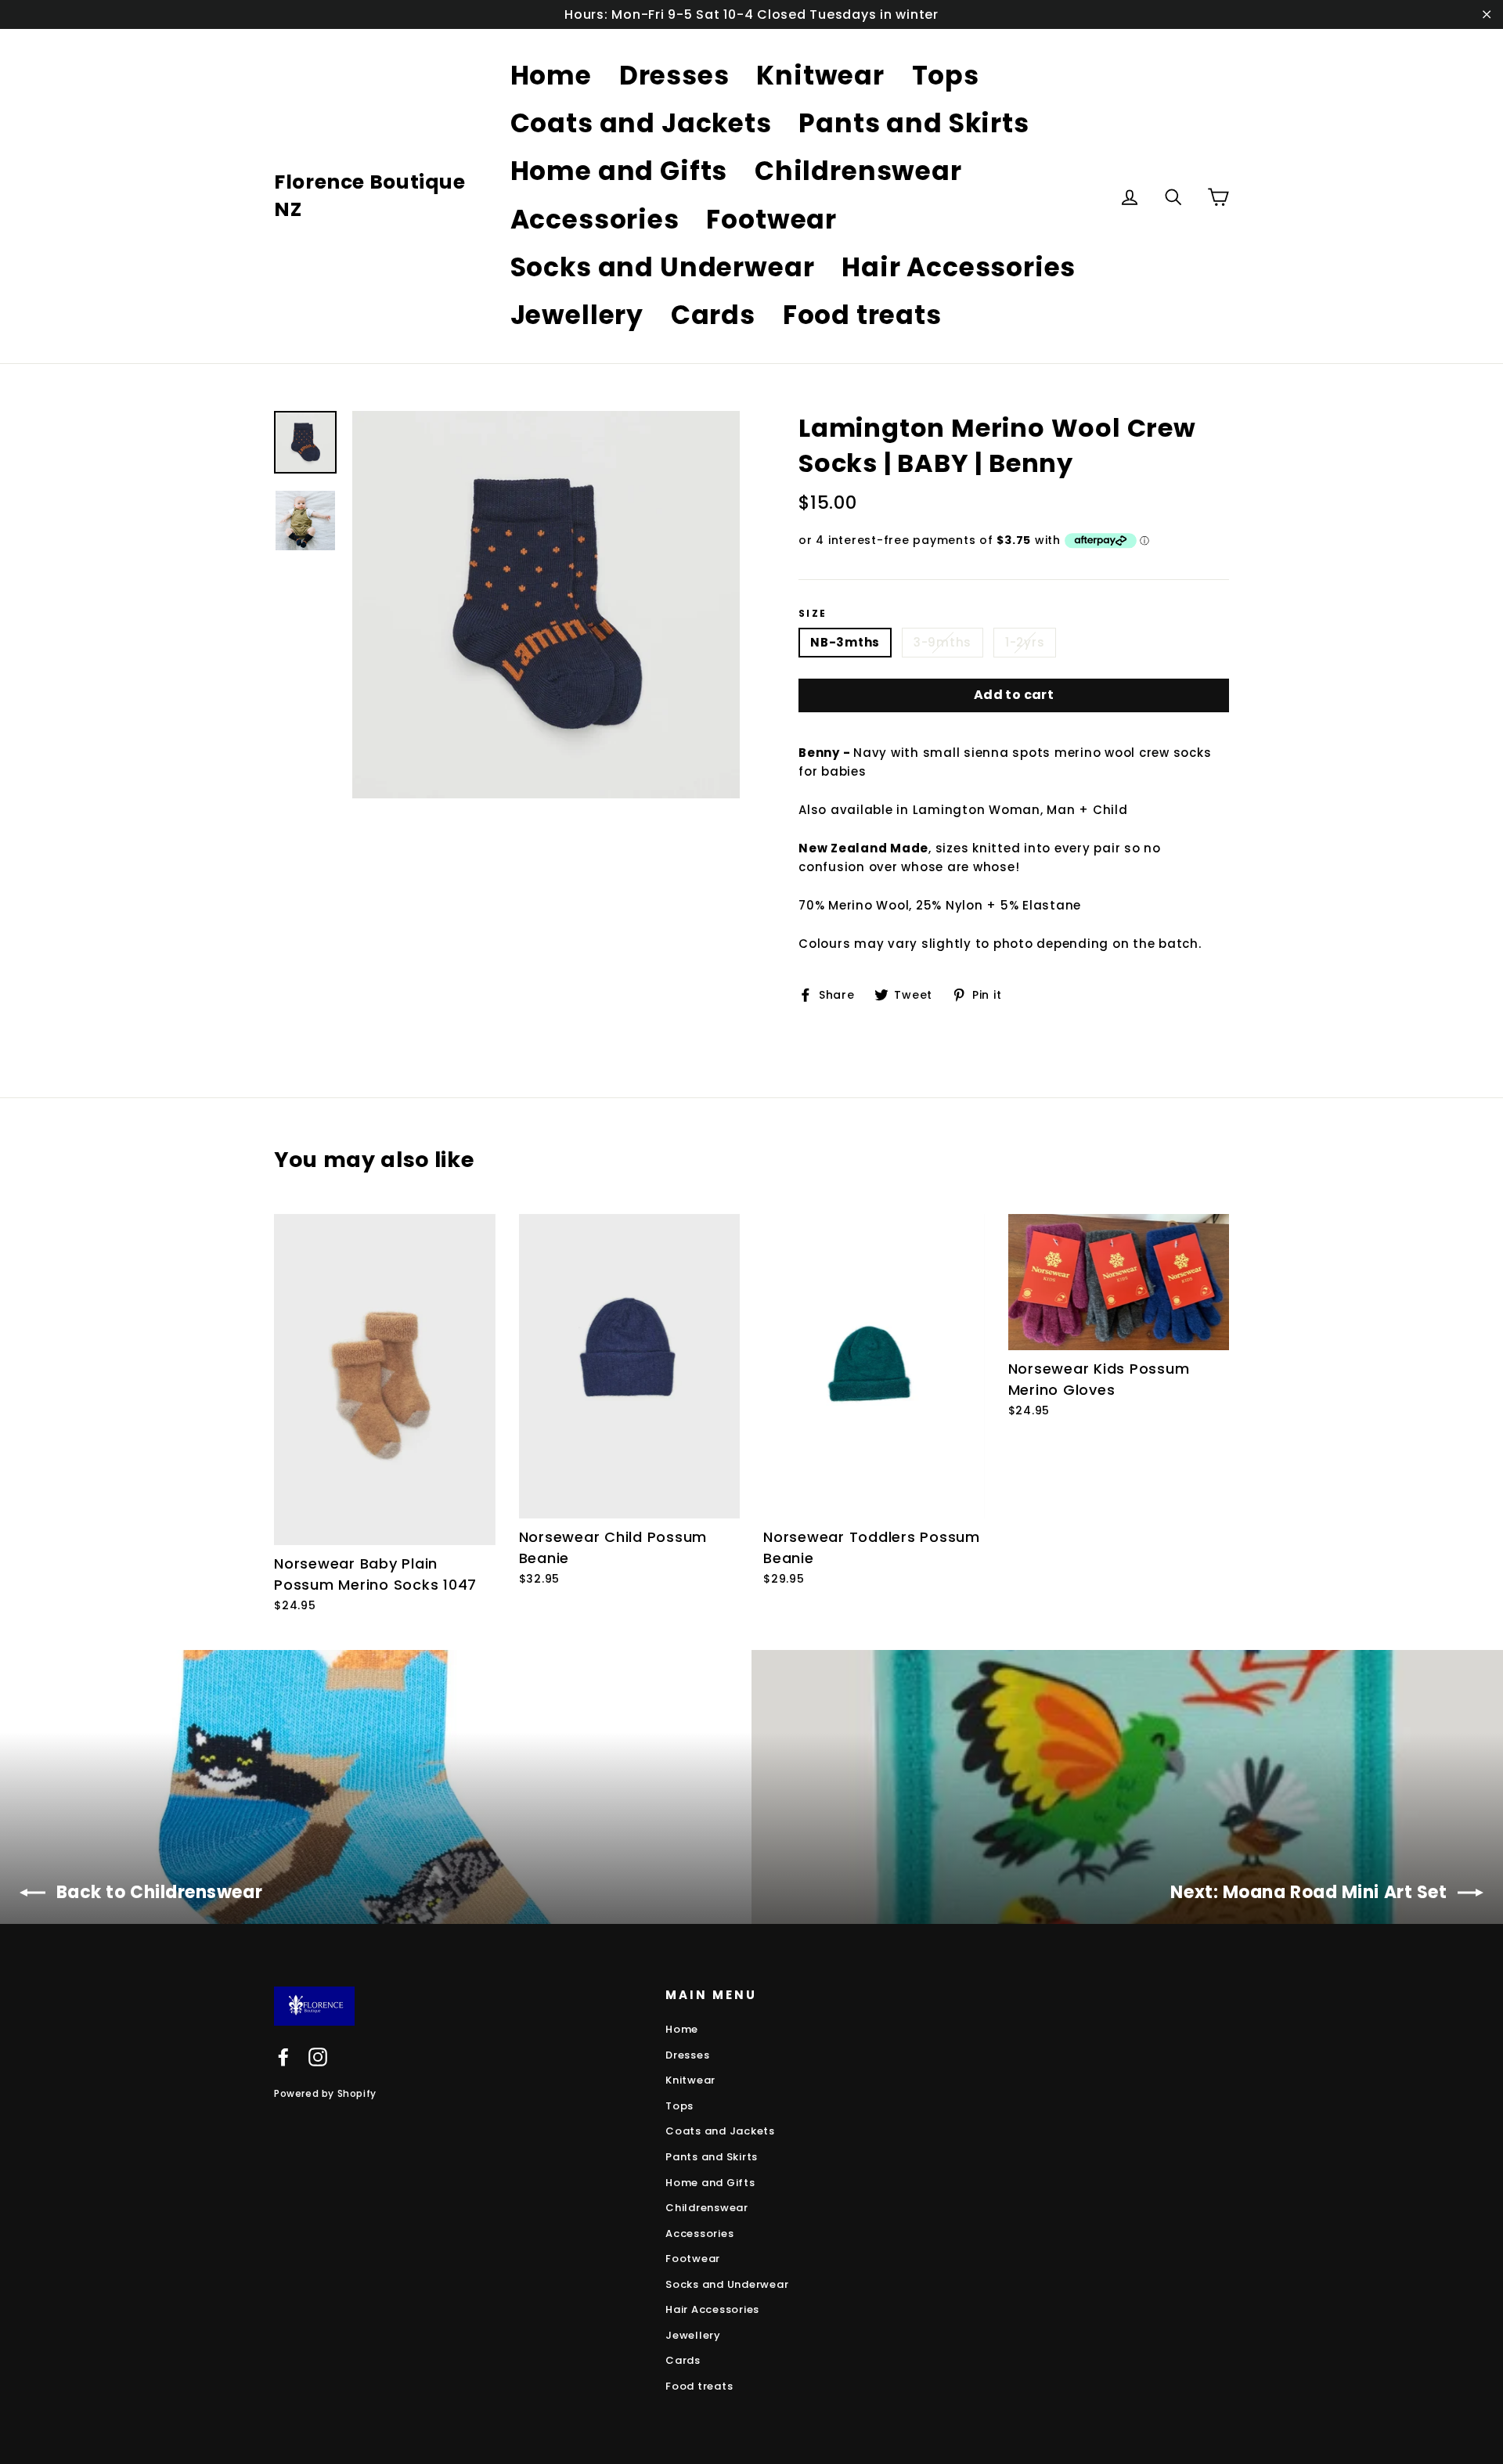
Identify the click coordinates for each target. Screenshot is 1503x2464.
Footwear (771, 220)
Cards (713, 315)
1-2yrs (1025, 642)
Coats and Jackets (641, 123)
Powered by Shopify (325, 2093)
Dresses (674, 76)
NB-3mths (845, 642)
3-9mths (943, 642)
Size (813, 614)
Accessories (595, 220)
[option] (546, 605)
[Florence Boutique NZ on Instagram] (318, 2057)
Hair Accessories (959, 267)
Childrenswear (858, 171)
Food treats (862, 315)
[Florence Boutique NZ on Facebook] (283, 2057)
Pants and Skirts (914, 123)
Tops (946, 76)
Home (551, 76)
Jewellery (577, 315)
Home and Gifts (619, 171)
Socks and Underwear (663, 267)
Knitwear (820, 76)
